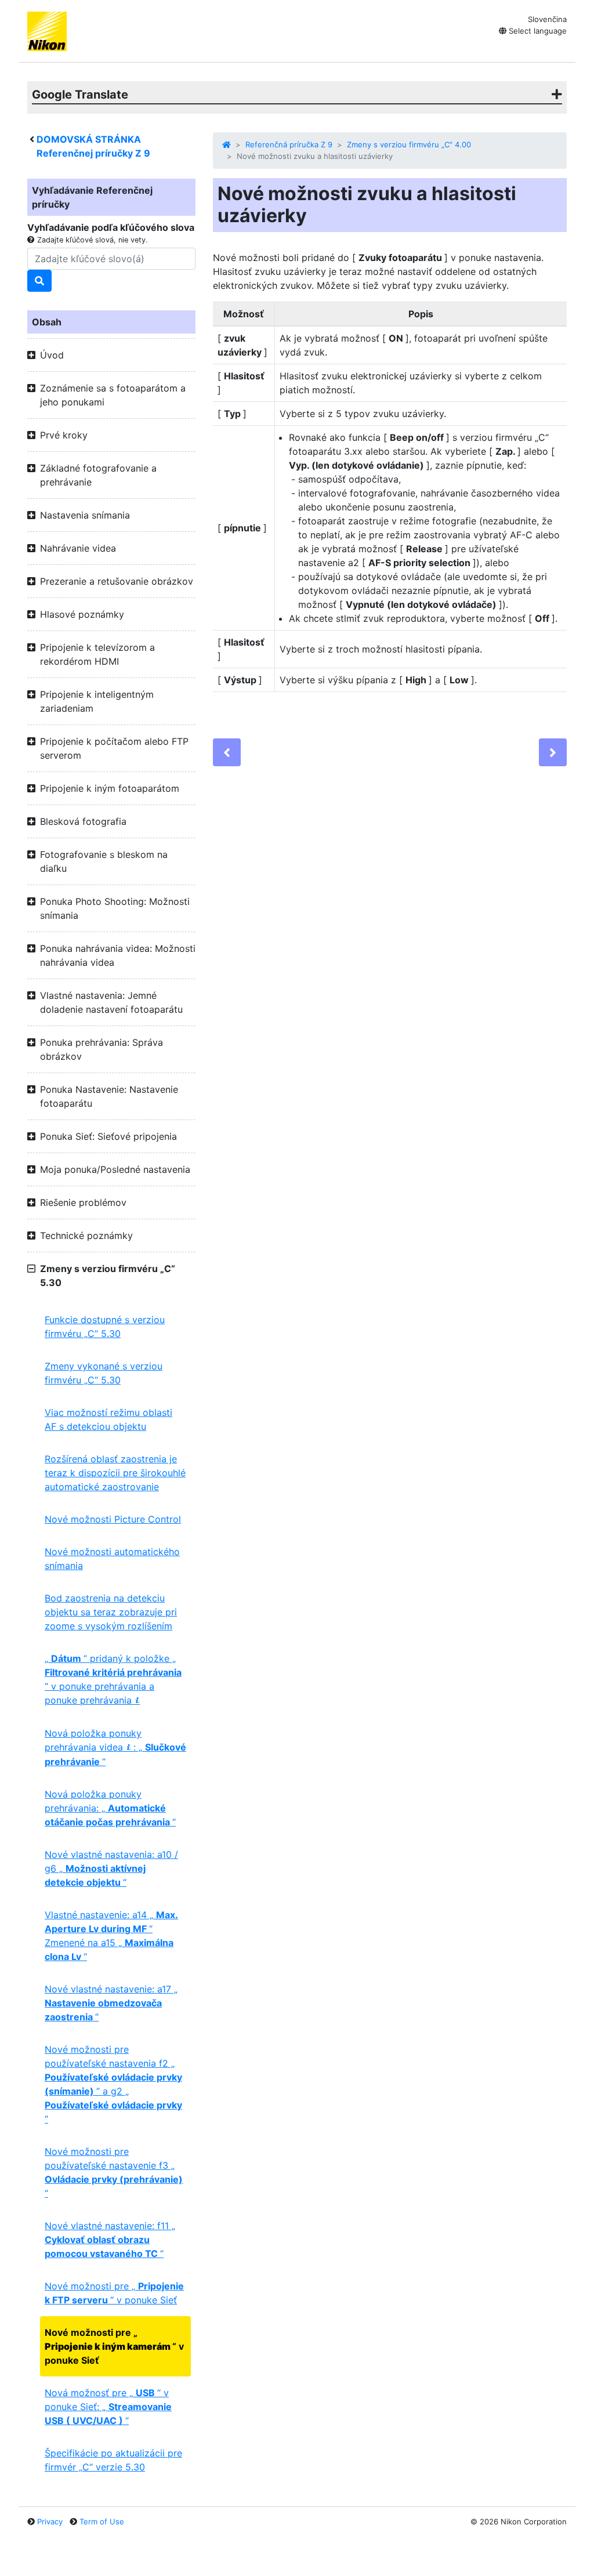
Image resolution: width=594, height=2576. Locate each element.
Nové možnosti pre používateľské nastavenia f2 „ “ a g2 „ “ (113, 2084)
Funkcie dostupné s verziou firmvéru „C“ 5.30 (105, 1327)
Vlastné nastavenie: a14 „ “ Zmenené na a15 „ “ (111, 1936)
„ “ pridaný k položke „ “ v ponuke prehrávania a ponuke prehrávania (113, 1679)
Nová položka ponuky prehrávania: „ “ (110, 1808)
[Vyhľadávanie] (39, 281)
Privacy (50, 2521)
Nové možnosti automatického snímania (112, 1559)
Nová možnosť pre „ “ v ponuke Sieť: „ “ (108, 2407)
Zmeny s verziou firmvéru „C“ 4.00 (409, 144)
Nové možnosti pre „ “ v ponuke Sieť (114, 2293)
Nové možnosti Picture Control (113, 1519)
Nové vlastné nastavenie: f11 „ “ (110, 2240)
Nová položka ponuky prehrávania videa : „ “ (115, 1747)
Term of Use (102, 2521)
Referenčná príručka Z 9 (289, 144)
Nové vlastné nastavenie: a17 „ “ (111, 2003)
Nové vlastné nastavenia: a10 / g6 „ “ (111, 1868)
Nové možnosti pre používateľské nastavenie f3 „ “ (114, 2172)
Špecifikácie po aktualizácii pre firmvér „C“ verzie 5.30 (113, 2460)
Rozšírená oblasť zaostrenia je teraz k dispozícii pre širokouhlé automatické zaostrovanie (115, 1473)
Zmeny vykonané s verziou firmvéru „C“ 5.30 (104, 1373)
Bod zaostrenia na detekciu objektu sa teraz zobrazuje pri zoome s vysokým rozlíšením (111, 1612)
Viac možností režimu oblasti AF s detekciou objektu (108, 1419)
